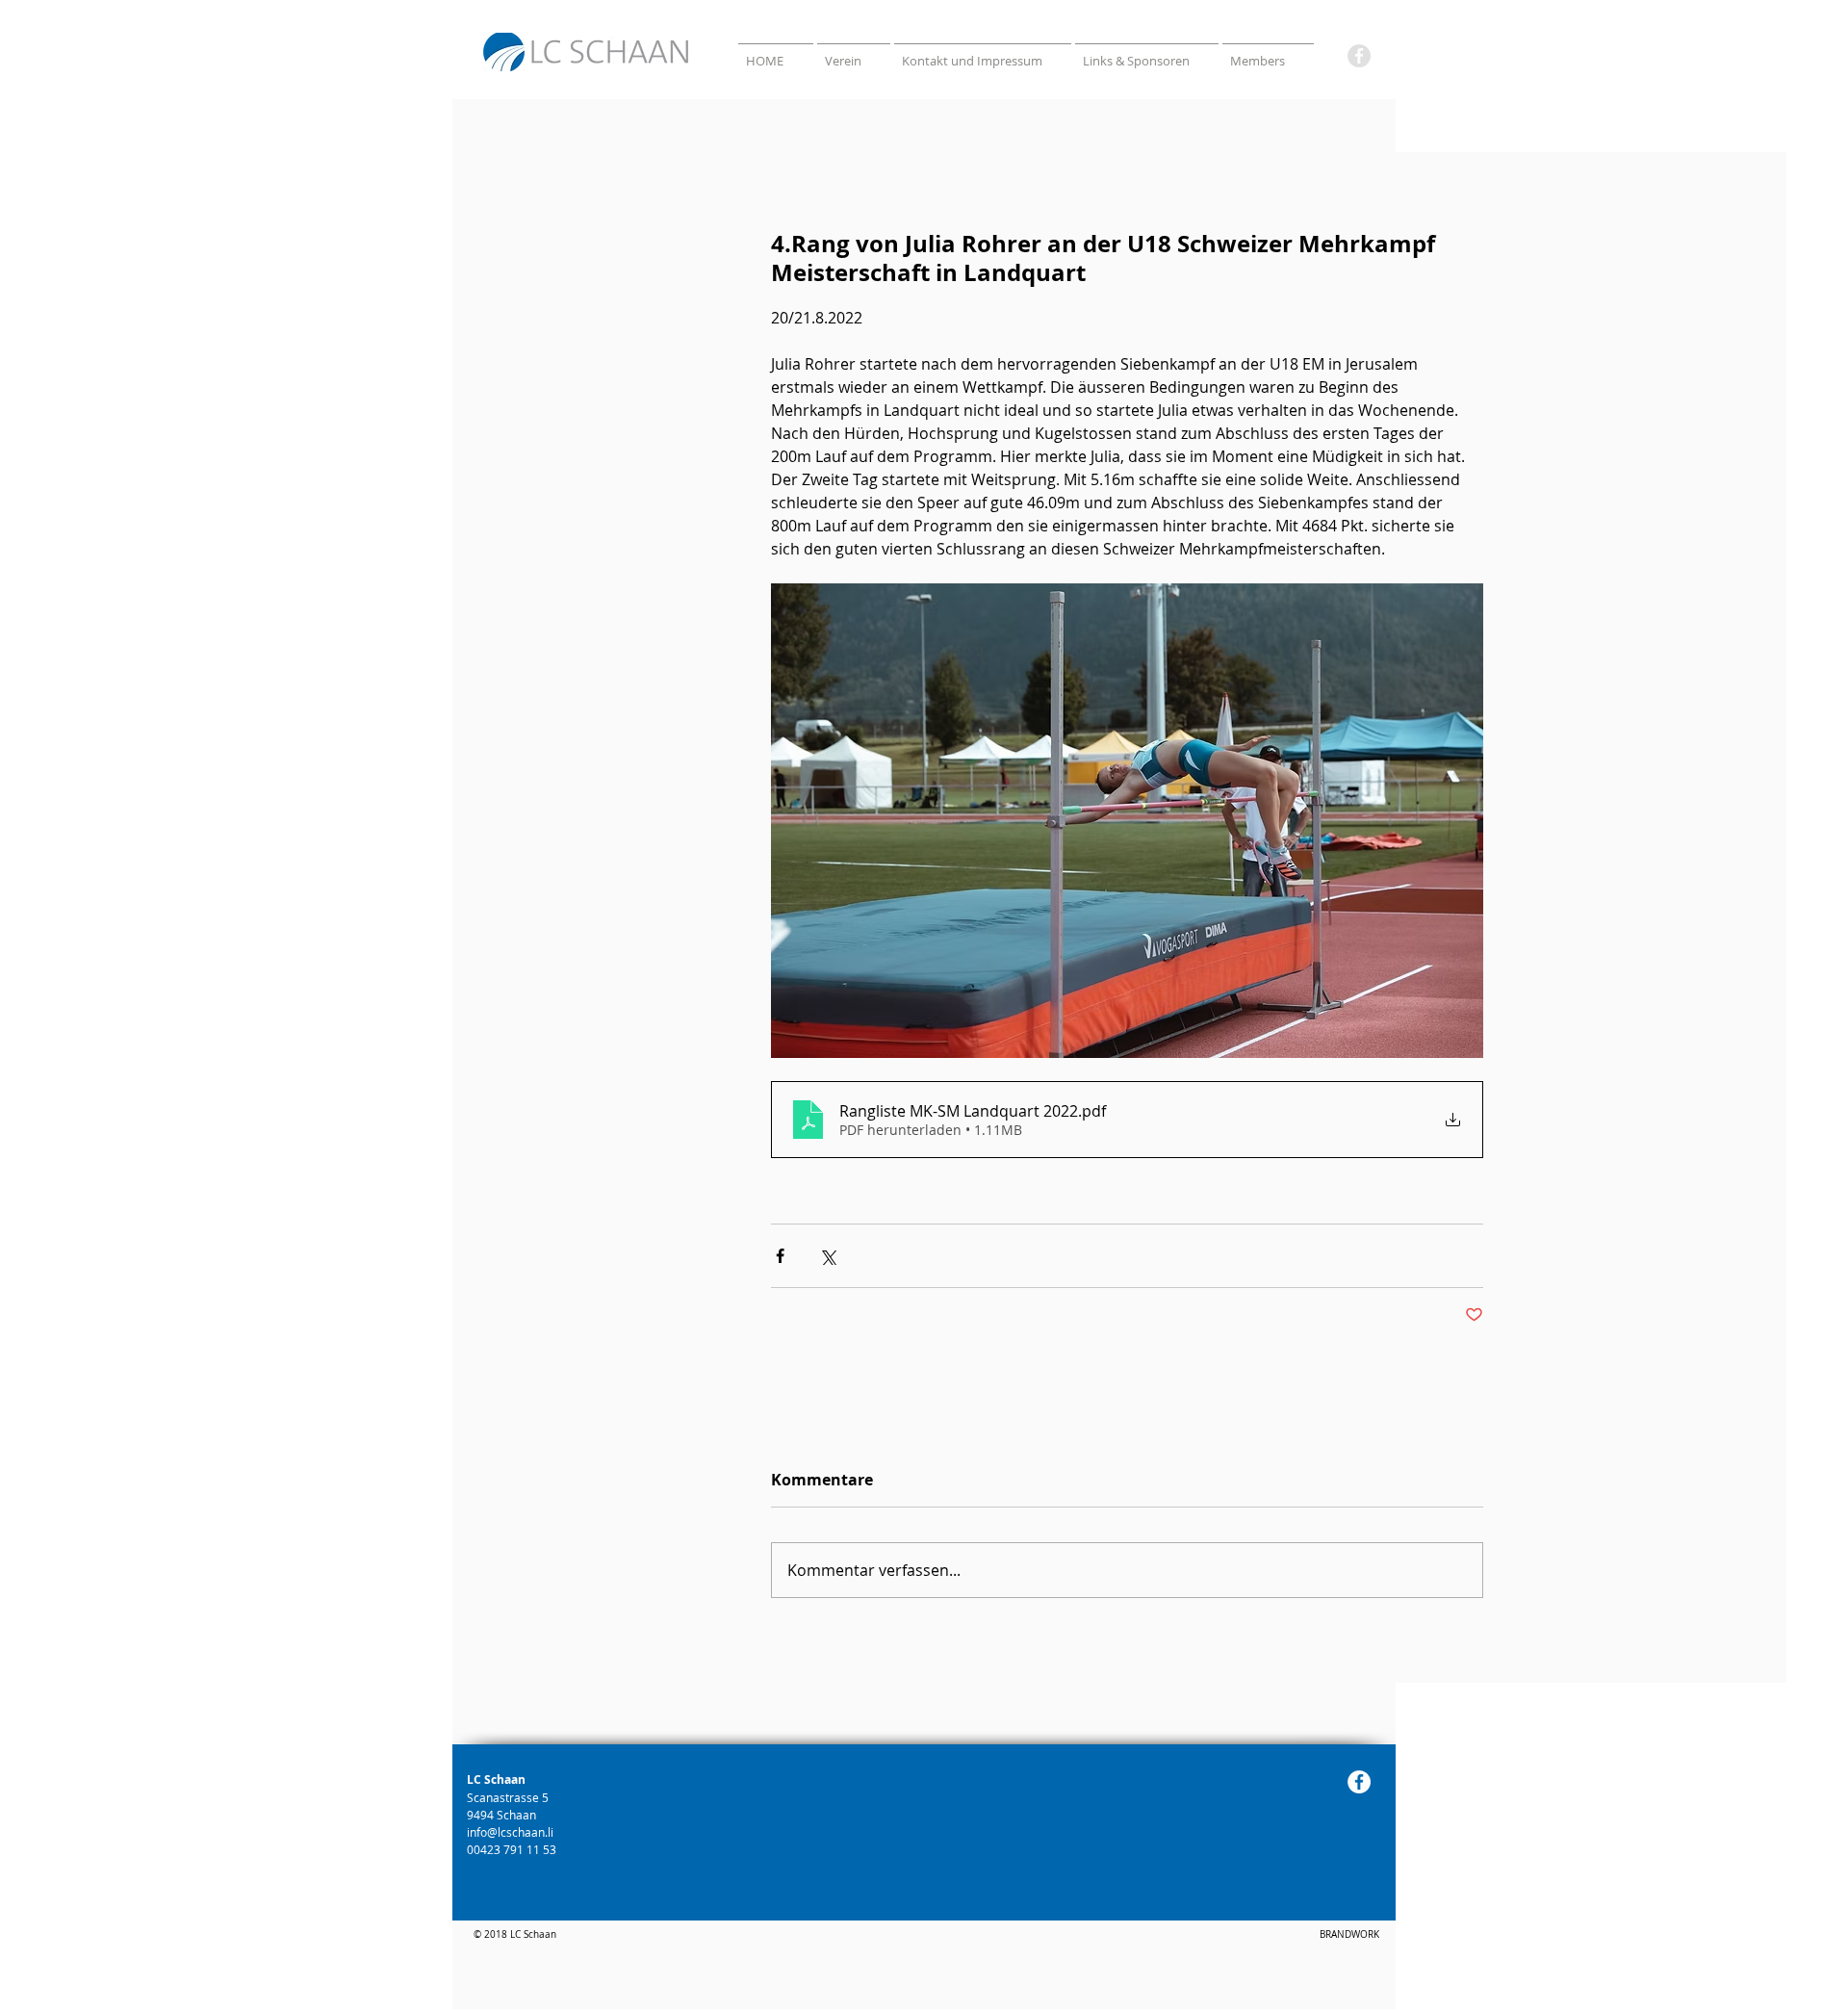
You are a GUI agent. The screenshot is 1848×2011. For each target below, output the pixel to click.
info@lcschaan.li (510, 1832)
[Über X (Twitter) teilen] (827, 1256)
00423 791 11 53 (513, 1849)
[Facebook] (1359, 56)
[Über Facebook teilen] (780, 1256)
